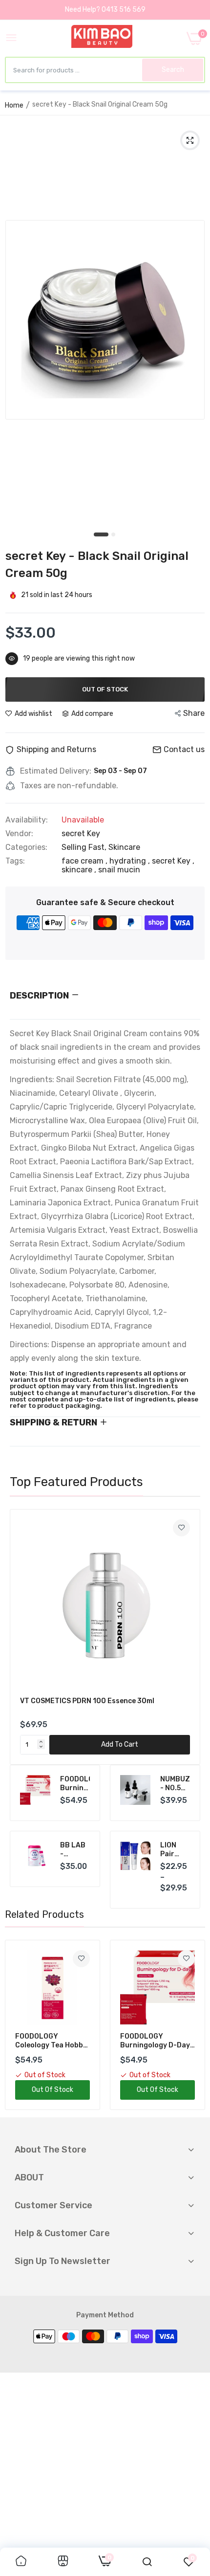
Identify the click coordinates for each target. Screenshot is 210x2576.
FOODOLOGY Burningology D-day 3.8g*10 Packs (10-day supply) (75, 1784)
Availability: (27, 820)
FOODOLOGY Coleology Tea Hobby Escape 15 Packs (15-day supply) (51, 2041)
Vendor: (19, 834)
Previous (22, 1637)
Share (194, 713)
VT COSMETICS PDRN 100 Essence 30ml (87, 1701)
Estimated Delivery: (56, 771)
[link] (181, 1528)
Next (188, 1637)
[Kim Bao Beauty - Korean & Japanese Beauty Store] (102, 38)
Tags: (15, 861)
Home (14, 105)
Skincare (124, 847)
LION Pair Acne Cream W (175, 1850)
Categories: (26, 847)
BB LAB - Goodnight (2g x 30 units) (75, 1850)
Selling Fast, (85, 847)
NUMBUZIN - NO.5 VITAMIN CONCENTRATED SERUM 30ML (175, 1784)
